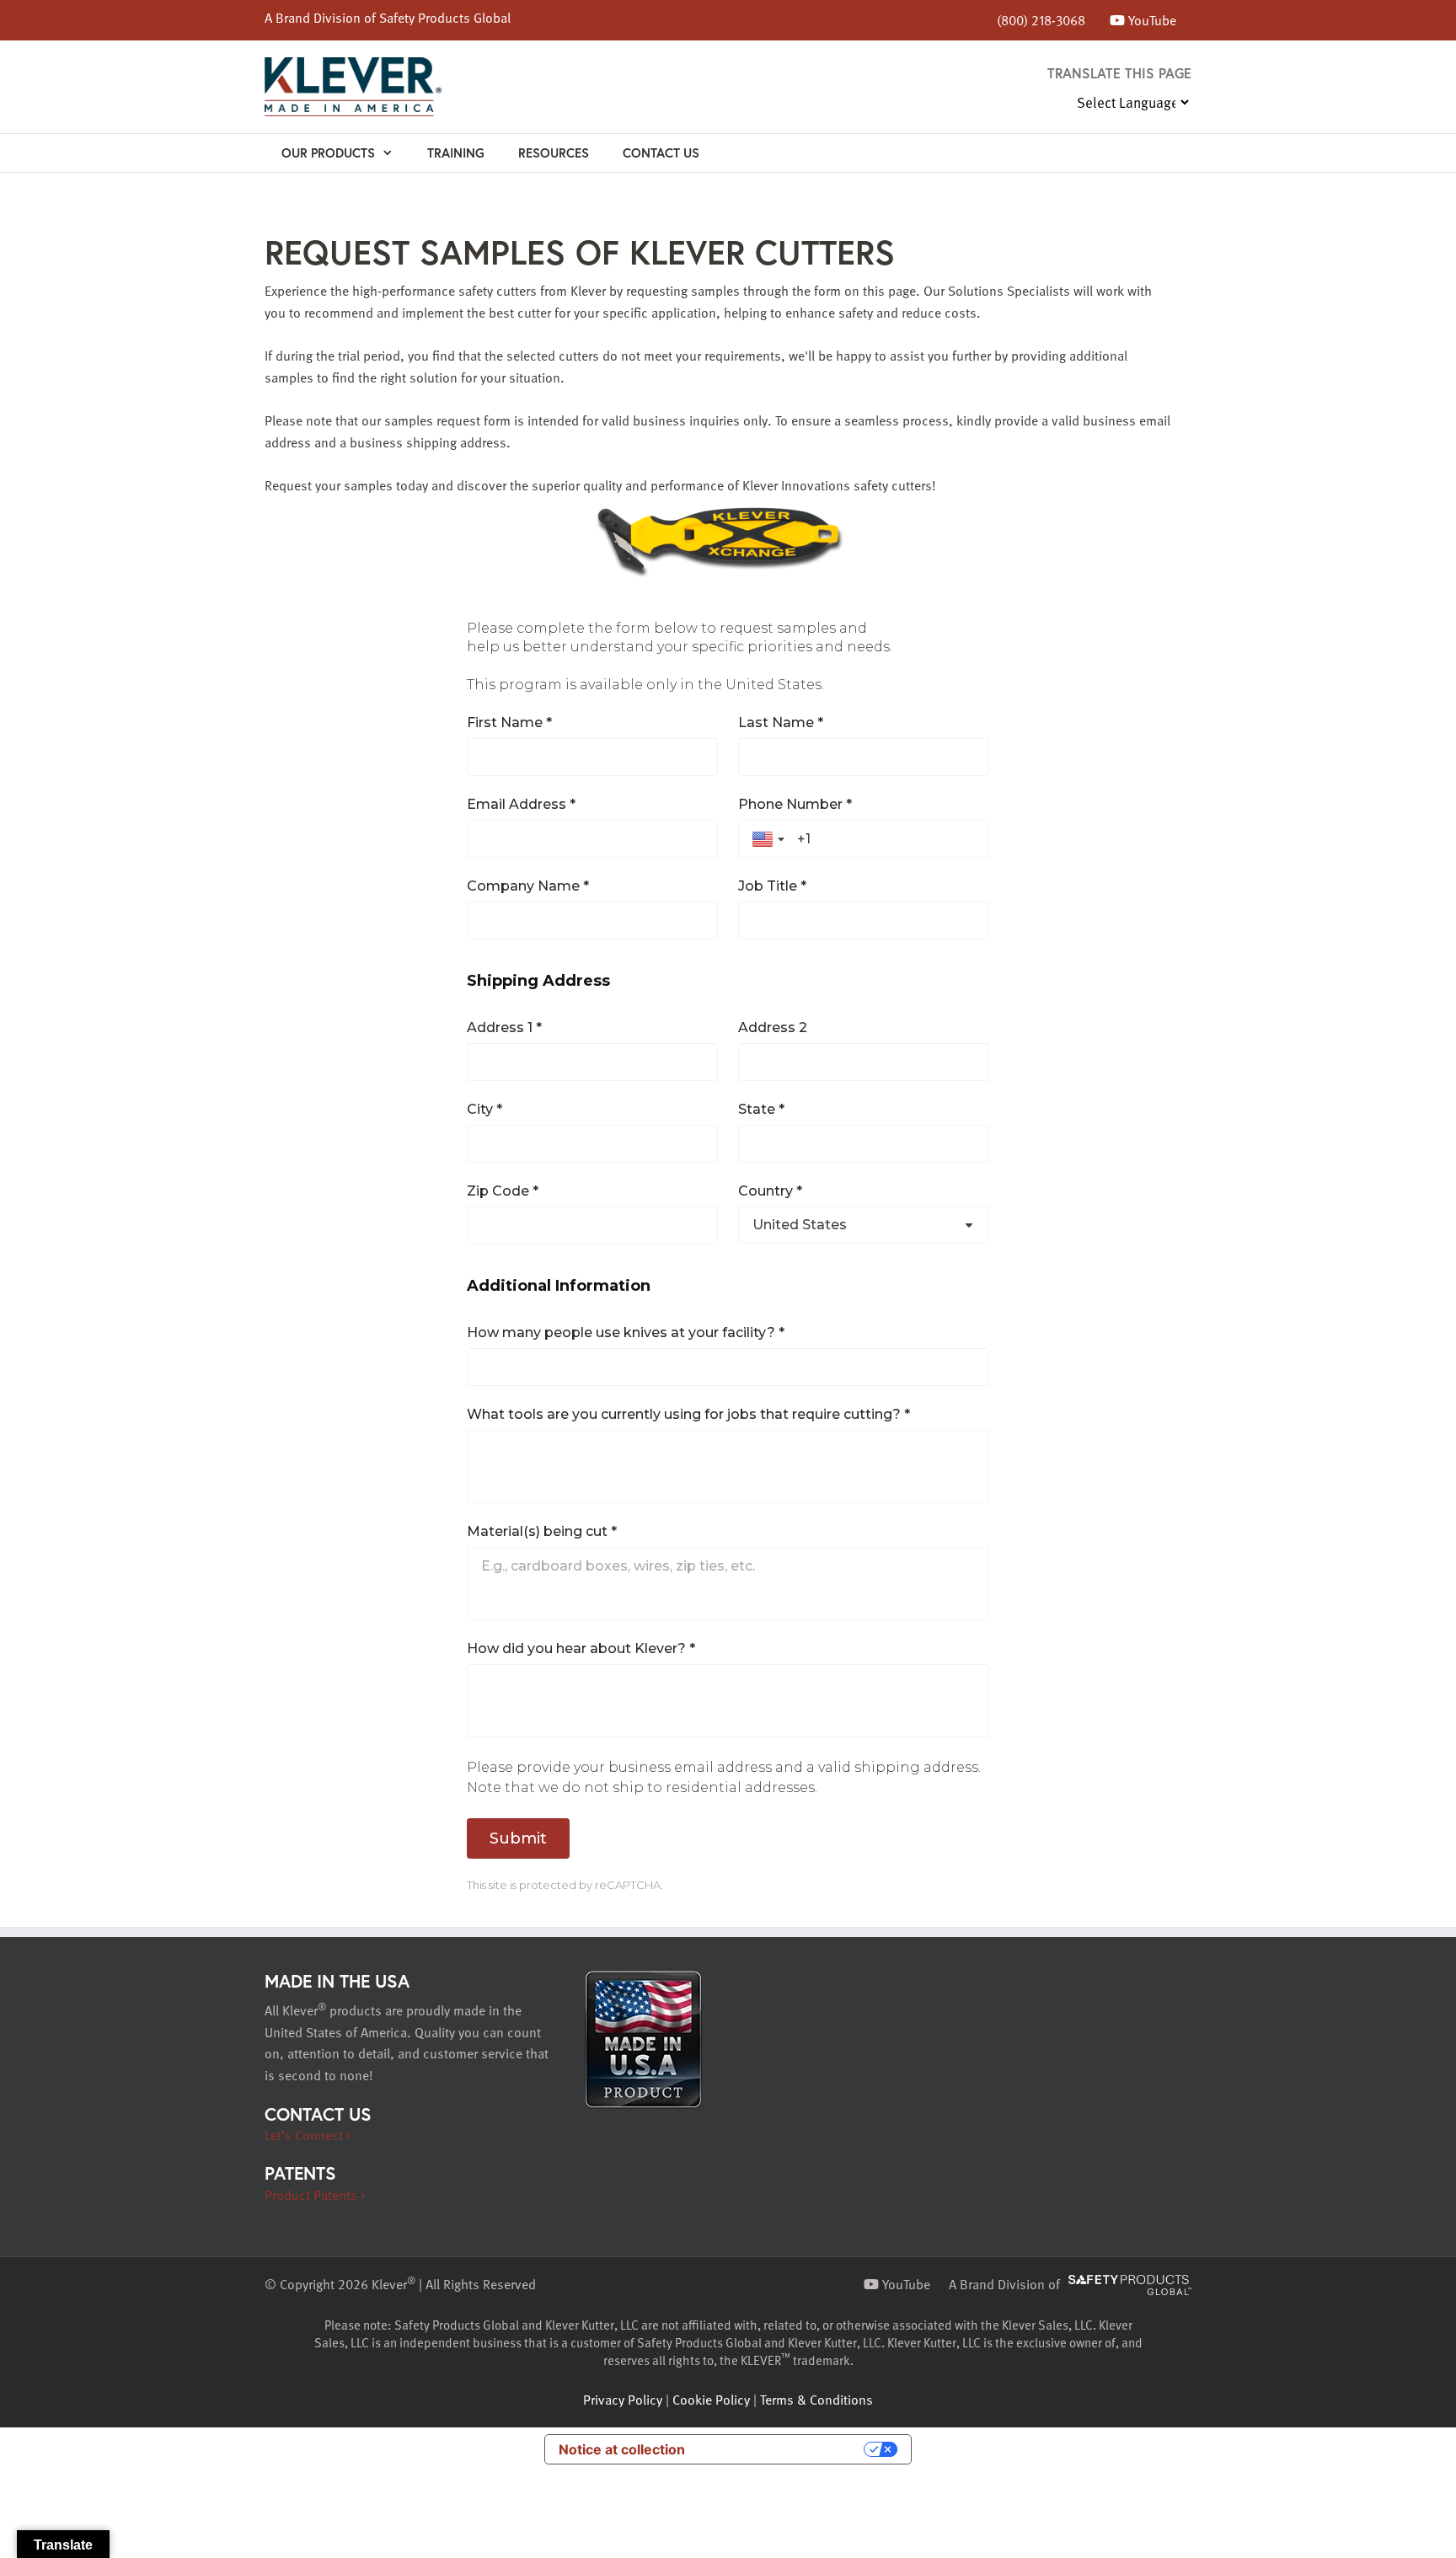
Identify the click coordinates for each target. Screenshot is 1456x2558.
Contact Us (661, 153)
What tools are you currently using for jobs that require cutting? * (688, 1414)
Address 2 (773, 1027)
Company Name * (528, 886)
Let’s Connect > (308, 2135)
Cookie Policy (711, 2400)
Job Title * (772, 886)
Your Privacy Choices (783, 2449)
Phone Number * (795, 804)
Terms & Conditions (816, 2400)
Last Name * (781, 722)
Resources (554, 153)
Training (456, 153)
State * (761, 1109)
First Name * (509, 722)
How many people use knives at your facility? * (626, 1333)
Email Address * (521, 804)
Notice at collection (622, 2449)
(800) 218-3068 (1041, 20)
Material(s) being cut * (542, 1531)
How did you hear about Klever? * (581, 1648)
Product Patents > (315, 2195)
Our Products (328, 153)
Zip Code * (503, 1191)
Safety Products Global (445, 18)
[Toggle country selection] (770, 839)
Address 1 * (504, 1027)
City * (484, 1109)
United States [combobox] (800, 1225)
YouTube (1151, 20)
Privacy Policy (623, 2400)
